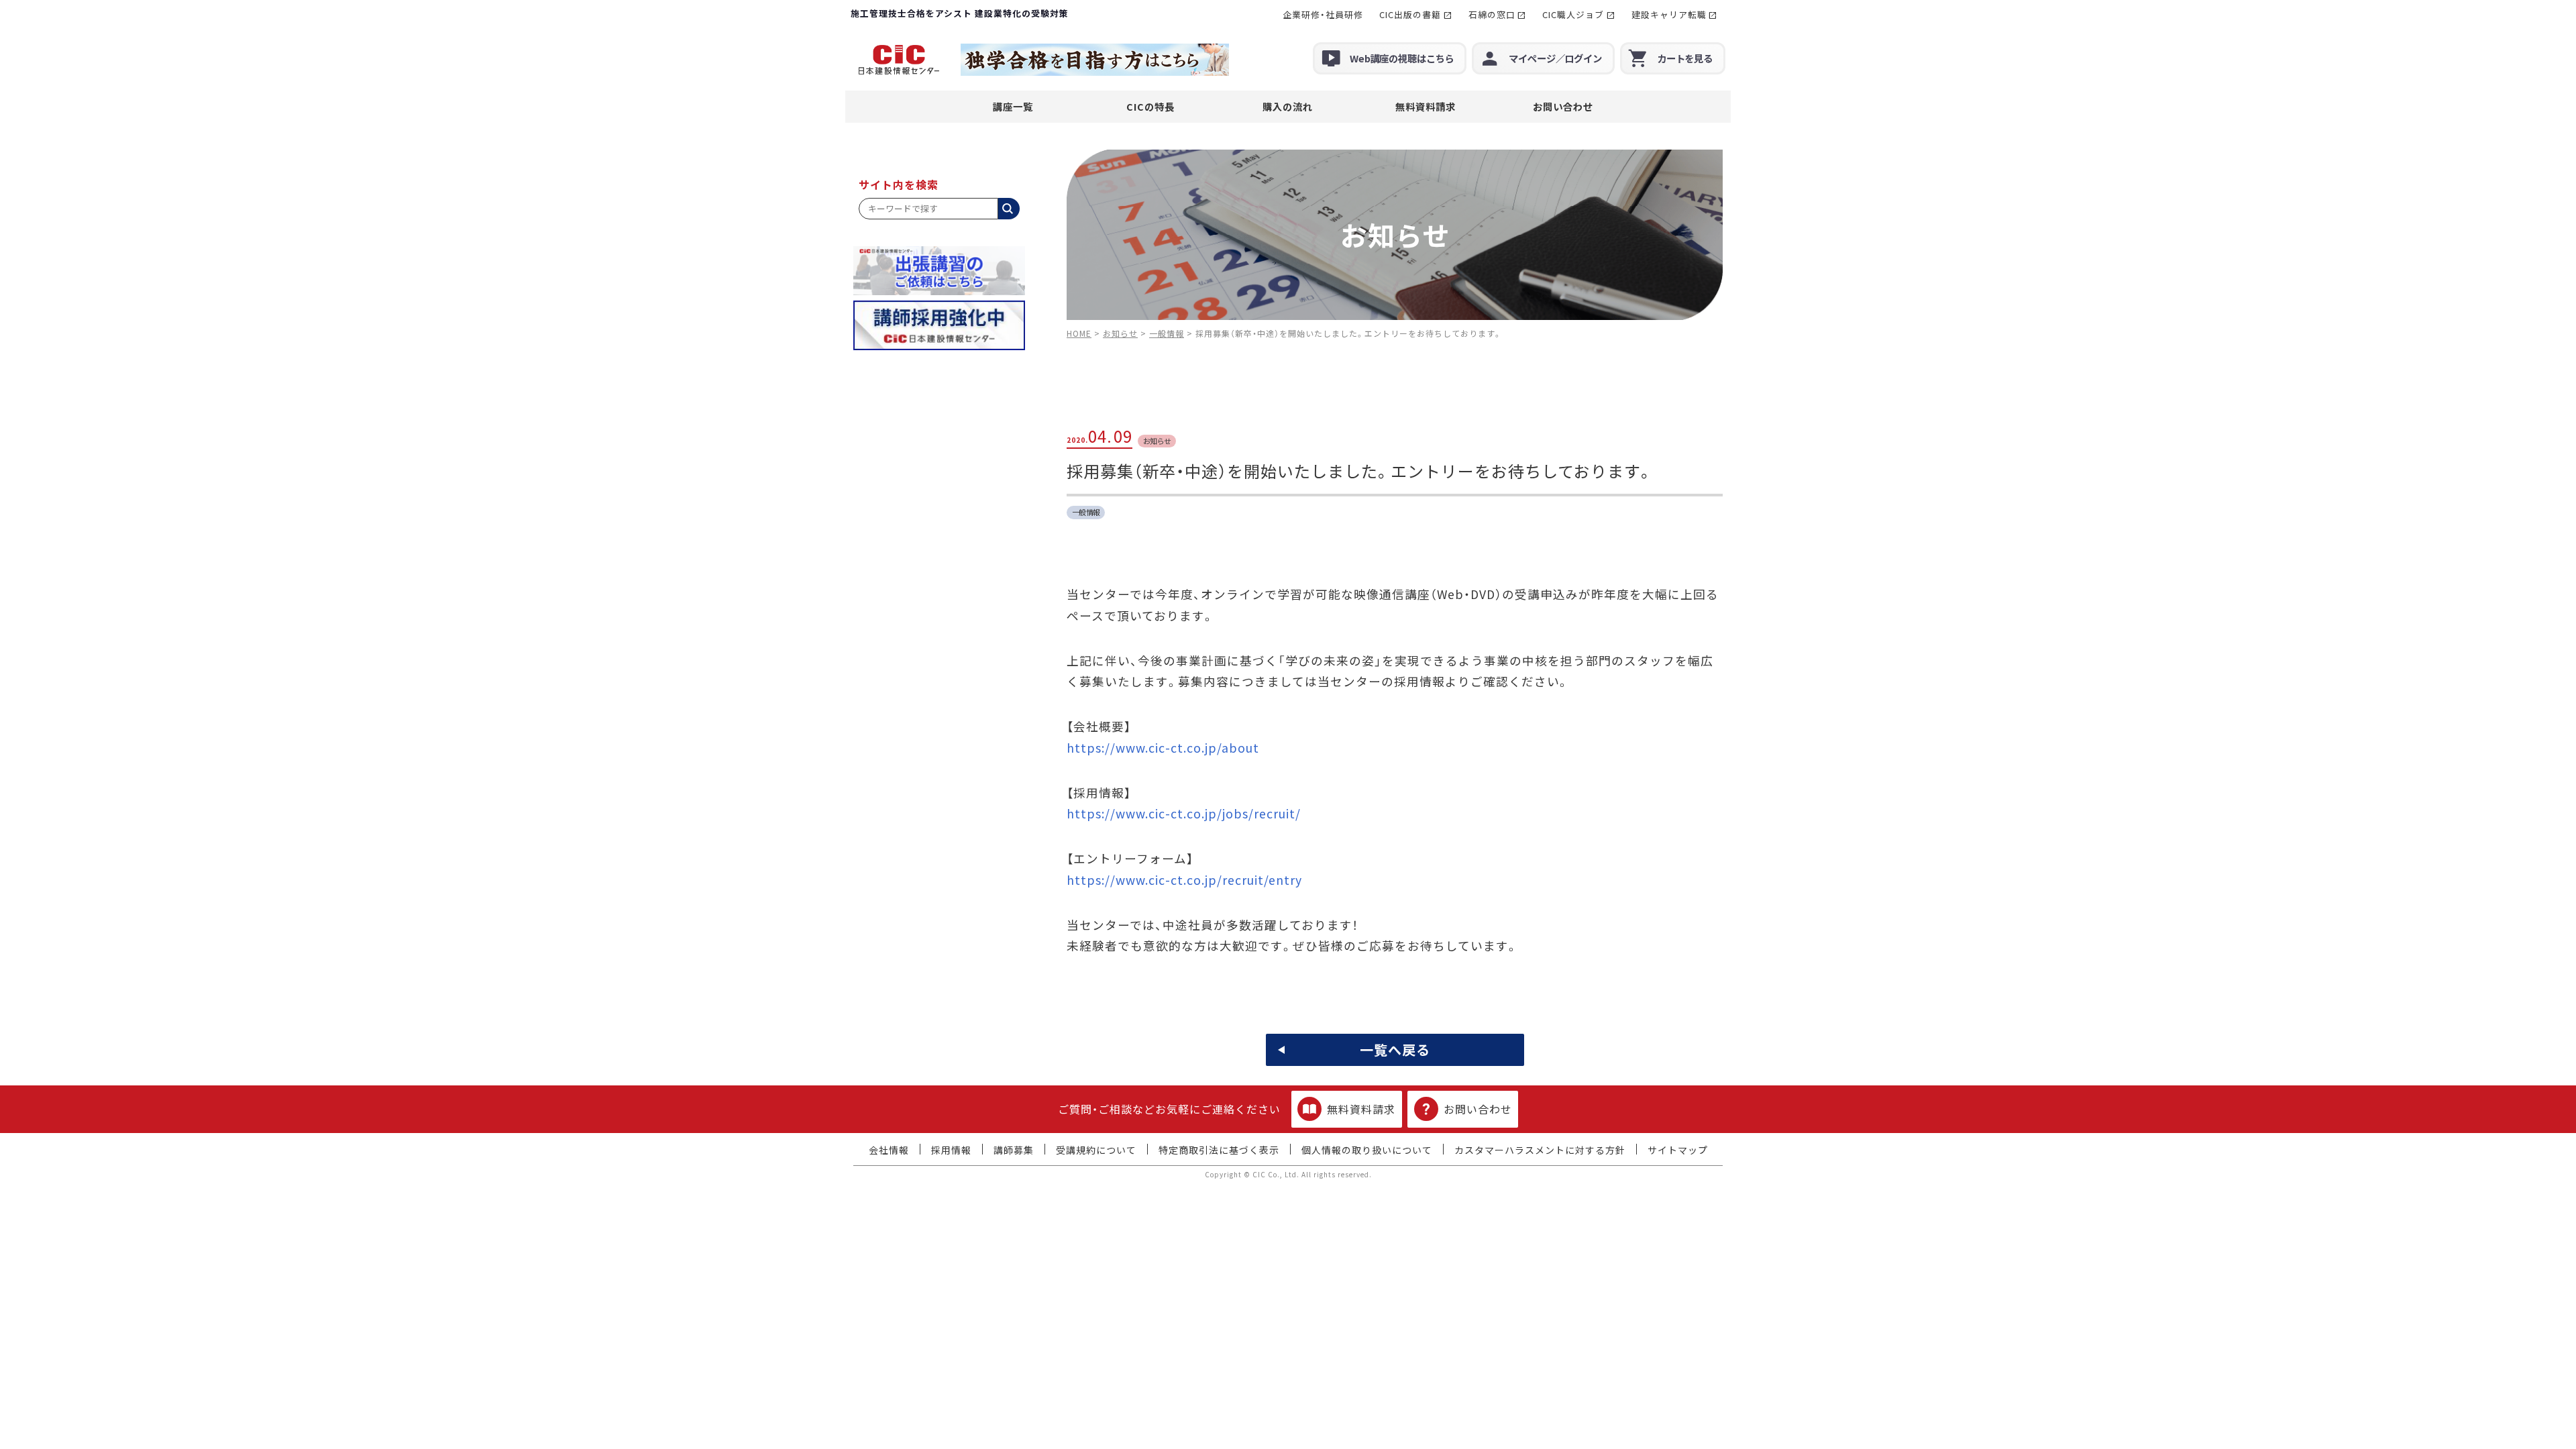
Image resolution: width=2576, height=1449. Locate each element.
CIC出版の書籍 (1410, 14)
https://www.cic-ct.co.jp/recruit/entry (1184, 880)
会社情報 (889, 1150)
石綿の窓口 (1492, 14)
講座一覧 (1013, 106)
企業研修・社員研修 (1323, 14)
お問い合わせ (1563, 106)
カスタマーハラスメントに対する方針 (1540, 1150)
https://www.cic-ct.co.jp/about (1163, 748)
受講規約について (1096, 1150)
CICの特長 (1150, 106)
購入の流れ (1288, 106)
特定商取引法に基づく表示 (1219, 1150)
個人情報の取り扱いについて (1367, 1150)
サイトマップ (1678, 1150)
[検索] (1009, 209)
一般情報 (1086, 512)
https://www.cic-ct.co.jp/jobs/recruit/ (1184, 813)
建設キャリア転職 (1669, 14)
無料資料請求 (1426, 106)
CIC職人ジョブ (1573, 14)
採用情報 (951, 1150)
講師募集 (1014, 1150)
